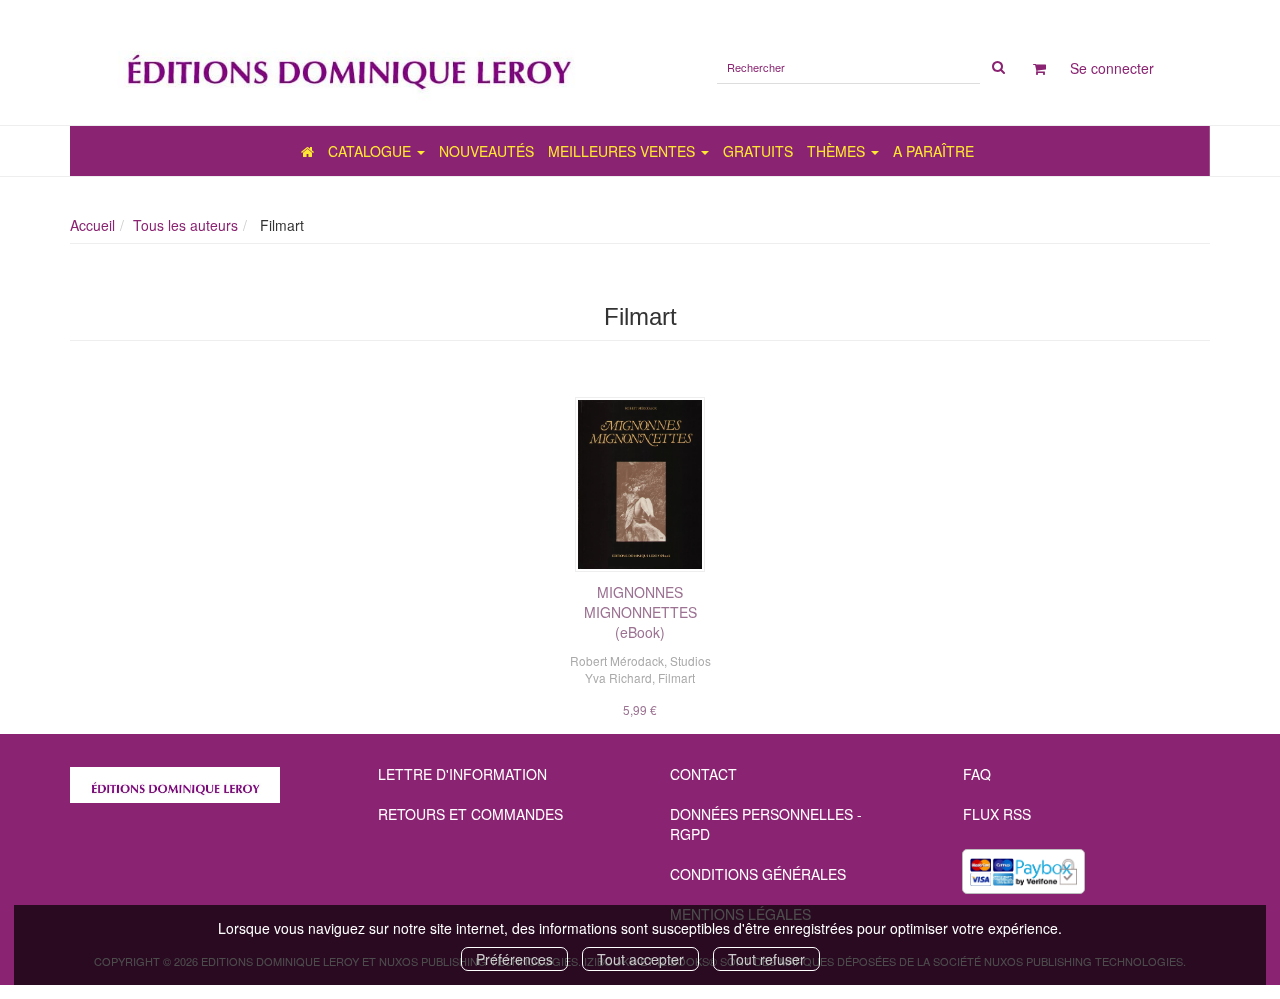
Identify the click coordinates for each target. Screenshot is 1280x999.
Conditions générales (758, 874)
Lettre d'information (462, 774)
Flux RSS (997, 814)
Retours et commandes (470, 814)
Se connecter (1112, 68)
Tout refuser (766, 959)
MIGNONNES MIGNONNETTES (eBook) (640, 612)
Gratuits (758, 151)
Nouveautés (486, 151)
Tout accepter (640, 959)
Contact (703, 774)
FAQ (977, 774)
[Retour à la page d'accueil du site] (347, 62)
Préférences (514, 959)
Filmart (676, 677)
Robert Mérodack (617, 660)
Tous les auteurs (185, 225)
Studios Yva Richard (648, 669)
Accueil (92, 225)
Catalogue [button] (371, 151)
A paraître (933, 151)
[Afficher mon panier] (1039, 68)
